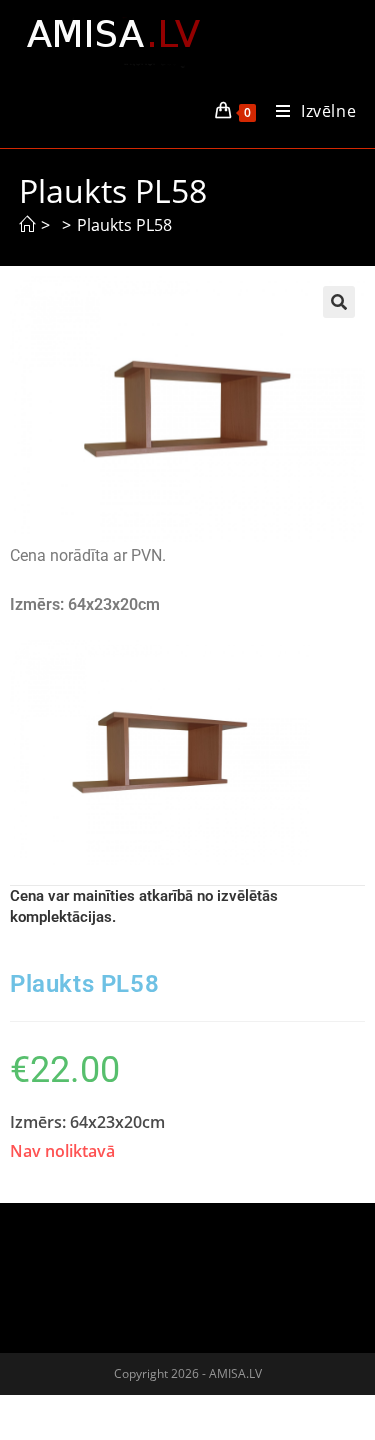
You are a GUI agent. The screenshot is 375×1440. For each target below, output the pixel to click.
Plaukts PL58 (124, 225)
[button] (339, 302)
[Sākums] (27, 225)
